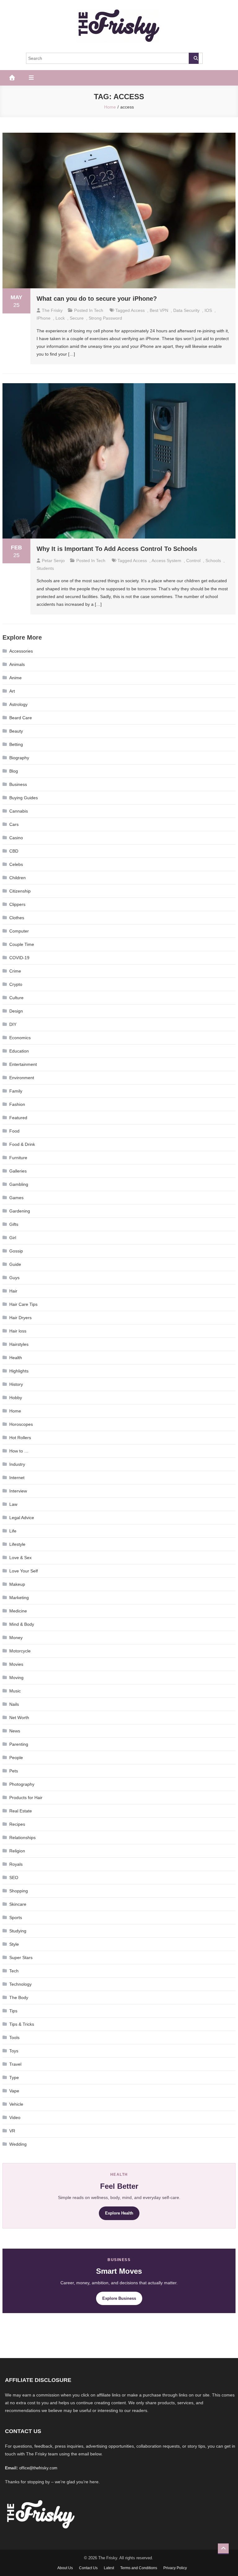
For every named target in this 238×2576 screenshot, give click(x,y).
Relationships (22, 1838)
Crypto (16, 984)
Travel (15, 2064)
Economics (20, 1038)
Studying (18, 1931)
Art (12, 691)
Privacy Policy (175, 2568)
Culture (16, 998)
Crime (15, 971)
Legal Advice (22, 1518)
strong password (105, 318)
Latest (109, 2568)
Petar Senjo (53, 561)
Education (19, 1051)
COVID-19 (19, 958)
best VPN (159, 310)
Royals (16, 1864)
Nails (14, 1704)
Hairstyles (19, 1344)
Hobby (16, 1398)
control (193, 561)
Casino (16, 838)
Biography (19, 758)
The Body (19, 1997)
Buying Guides (24, 798)
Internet (17, 1478)
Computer (19, 931)
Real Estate (21, 1811)
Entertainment (23, 1064)
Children (18, 878)
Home (15, 1411)
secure (77, 318)
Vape (14, 2091)
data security (186, 310)
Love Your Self (24, 1571)
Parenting (19, 1744)
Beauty (16, 731)
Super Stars (21, 1957)
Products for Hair (26, 1798)
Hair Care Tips (23, 1304)
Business (18, 784)
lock (60, 318)
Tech (99, 310)
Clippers (17, 904)
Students (45, 568)
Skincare (18, 1904)
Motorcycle (20, 1651)
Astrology (18, 704)
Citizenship (20, 891)
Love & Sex (20, 1558)
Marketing (19, 1598)
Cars (14, 824)
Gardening (20, 1211)
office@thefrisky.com (38, 2468)
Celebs (16, 864)
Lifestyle (17, 1544)
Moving (16, 1678)
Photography (22, 1784)
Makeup (17, 1584)
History (16, 1384)
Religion (17, 1851)
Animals (17, 664)
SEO (14, 1878)
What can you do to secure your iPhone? (97, 299)
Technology (20, 1984)
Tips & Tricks (22, 2024)
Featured (18, 1118)
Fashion (17, 1104)
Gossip (16, 1251)
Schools (213, 561)
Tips (13, 2011)
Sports (16, 1918)
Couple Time (22, 944)
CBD (14, 851)
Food (14, 1131)
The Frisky (52, 310)
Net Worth (19, 1718)
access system (166, 561)
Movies (16, 1664)
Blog (14, 771)
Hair (13, 1291)
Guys (14, 1278)
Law (13, 1504)
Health (16, 1358)
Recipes (17, 1824)
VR (12, 2131)
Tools (14, 2037)
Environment (22, 1078)
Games (16, 1198)
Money (16, 1638)
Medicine (18, 1611)
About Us (65, 2568)
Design (16, 1011)
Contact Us (88, 2568)
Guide (15, 1264)
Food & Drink (22, 1144)
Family (16, 1091)
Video (15, 2117)
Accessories (21, 651)
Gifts (14, 1224)
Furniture (18, 1158)
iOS (208, 310)
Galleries (18, 1171)
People (16, 1758)
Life (13, 1531)
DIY (13, 1024)
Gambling (19, 1184)
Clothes (17, 918)
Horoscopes (21, 1424)
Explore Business (119, 2298)
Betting (16, 744)
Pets (14, 1771)
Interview (18, 1491)
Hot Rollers (20, 1438)
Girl (13, 1238)
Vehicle (16, 2104)
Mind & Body (22, 1624)
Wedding (18, 2144)
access (138, 310)
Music (15, 1691)
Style (14, 1944)
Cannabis (19, 811)
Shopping (19, 1891)
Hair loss (18, 1331)
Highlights (19, 1371)
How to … (19, 1451)
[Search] (194, 58)
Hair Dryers (20, 1318)
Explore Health (119, 2213)
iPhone (44, 318)
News (15, 1731)
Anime (15, 678)
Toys (14, 2051)
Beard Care (21, 718)
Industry (17, 1464)
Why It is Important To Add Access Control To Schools (117, 549)
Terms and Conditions (139, 2568)
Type (14, 2077)
